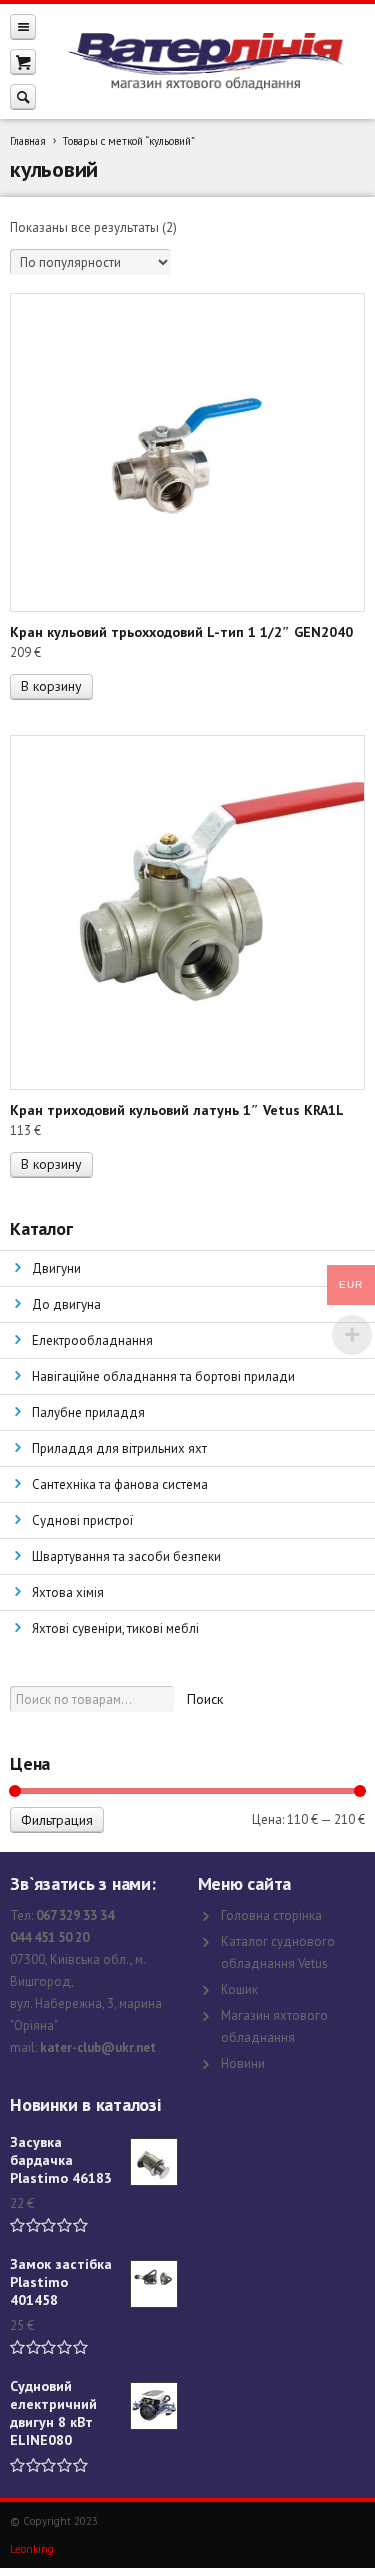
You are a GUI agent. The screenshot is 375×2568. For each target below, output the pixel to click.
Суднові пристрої (82, 1520)
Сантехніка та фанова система (120, 1484)
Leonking (32, 2549)
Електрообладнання (92, 1340)
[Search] (23, 96)
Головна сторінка (271, 1915)
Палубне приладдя (88, 1412)
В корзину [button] (51, 686)
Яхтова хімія (68, 1592)
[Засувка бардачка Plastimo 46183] (154, 2162)
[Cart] (23, 61)
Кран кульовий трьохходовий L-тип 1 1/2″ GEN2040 (181, 632)
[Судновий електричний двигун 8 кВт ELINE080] (154, 2406)
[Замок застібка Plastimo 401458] (154, 2284)
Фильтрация (57, 1820)
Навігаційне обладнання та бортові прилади (163, 1376)
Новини (243, 2063)
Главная (28, 141)
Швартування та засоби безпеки (126, 1556)
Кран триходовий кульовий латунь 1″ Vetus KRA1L (177, 1110)
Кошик (239, 1989)
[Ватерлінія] (205, 62)
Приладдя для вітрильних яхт (119, 1448)
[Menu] (23, 26)
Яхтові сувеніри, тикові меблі (115, 1628)
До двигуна (66, 1304)
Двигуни (56, 1268)
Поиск (205, 1699)
